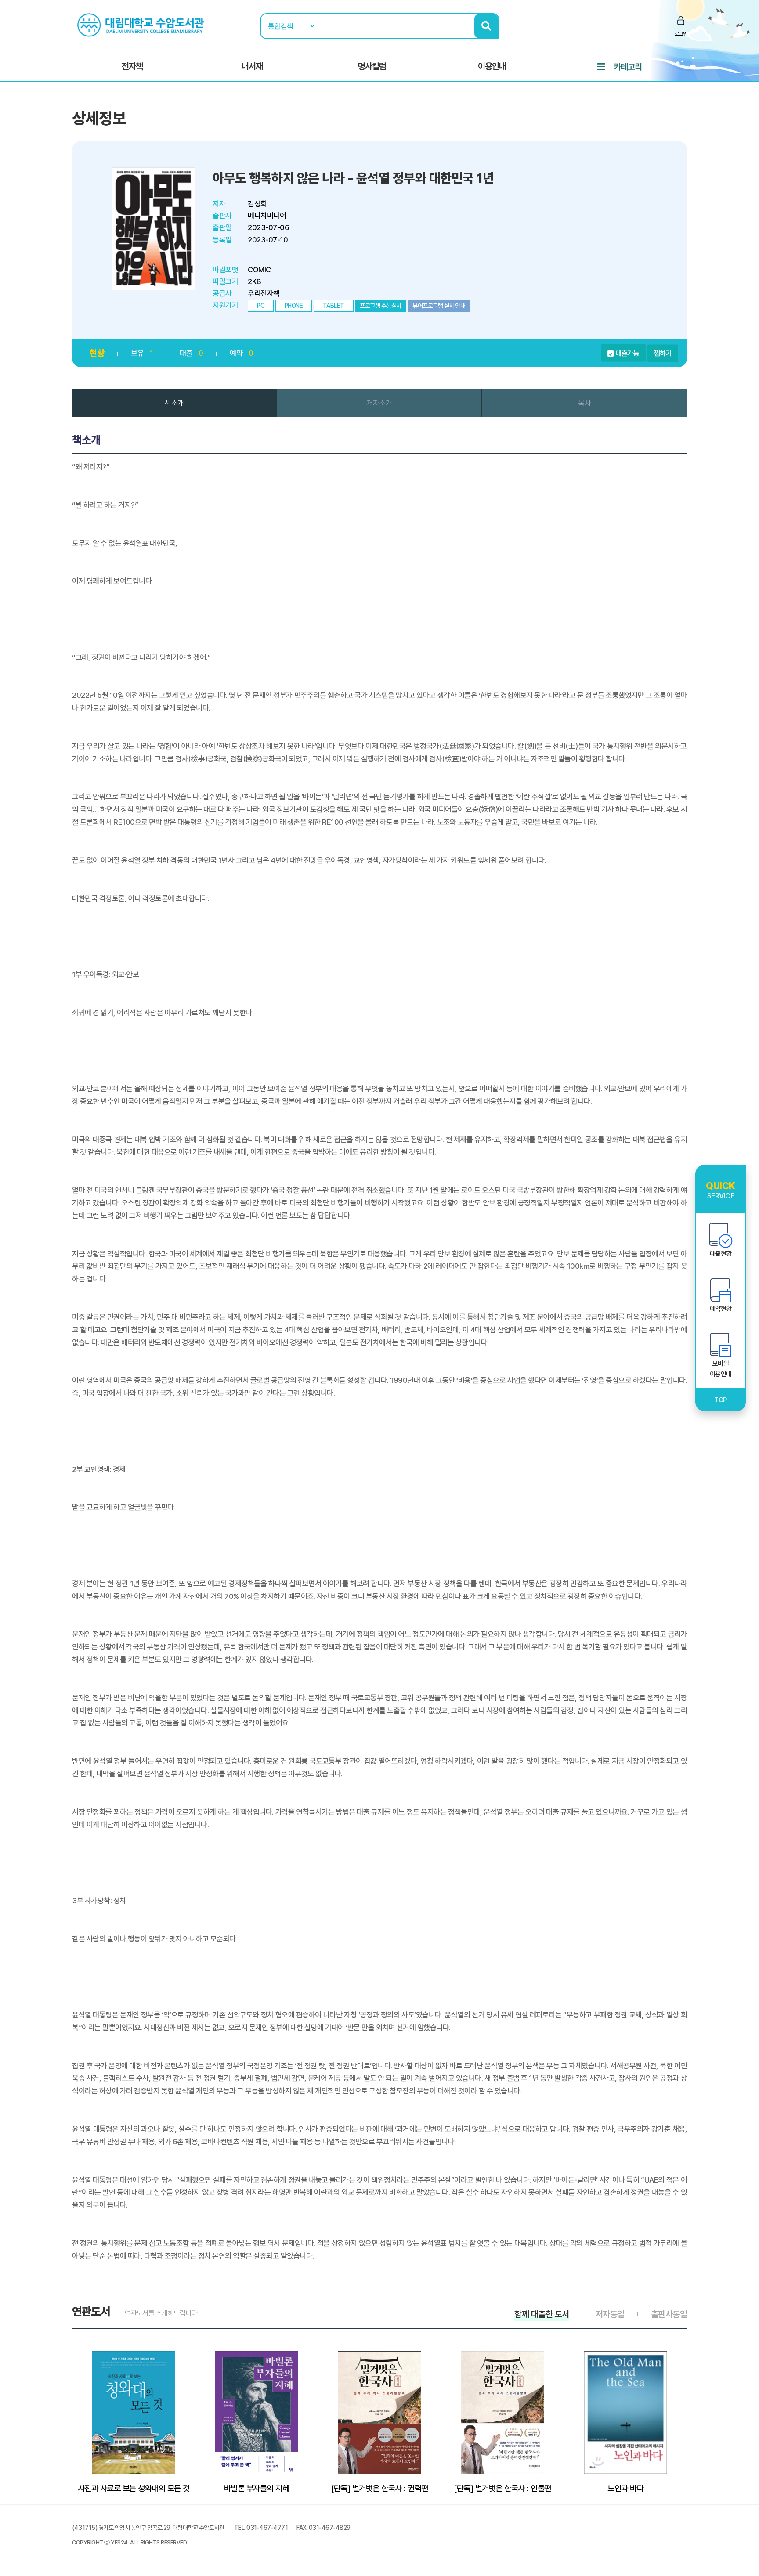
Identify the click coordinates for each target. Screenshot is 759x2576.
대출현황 (721, 1254)
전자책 (132, 66)
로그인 (681, 34)
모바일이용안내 (721, 1369)
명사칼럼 (372, 66)
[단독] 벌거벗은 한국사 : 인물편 (502, 2488)
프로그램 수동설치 (381, 306)
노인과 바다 (625, 2488)
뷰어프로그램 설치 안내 (439, 306)
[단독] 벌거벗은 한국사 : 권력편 (379, 2488)
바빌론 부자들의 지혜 (257, 2488)
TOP (721, 1400)
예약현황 (721, 1309)
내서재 (252, 66)
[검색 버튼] (486, 26)
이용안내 (492, 66)
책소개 (174, 403)
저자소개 (379, 403)
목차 (584, 403)
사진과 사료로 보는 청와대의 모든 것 (134, 2488)
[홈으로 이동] (142, 25)
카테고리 (628, 67)
